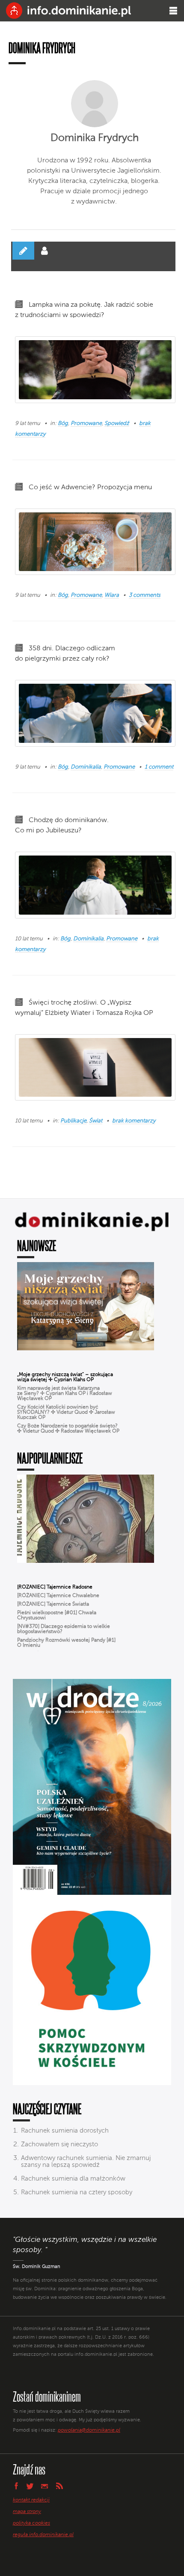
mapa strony (27, 2512)
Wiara (112, 595)
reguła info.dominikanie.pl (43, 2535)
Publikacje (73, 1121)
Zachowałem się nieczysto (59, 2144)
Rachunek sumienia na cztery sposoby (77, 2192)
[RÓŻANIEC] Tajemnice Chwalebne (58, 1596)
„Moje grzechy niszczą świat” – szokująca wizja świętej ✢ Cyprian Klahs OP (65, 1377)
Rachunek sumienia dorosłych (65, 2131)
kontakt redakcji (31, 2500)
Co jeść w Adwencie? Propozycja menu (90, 488)
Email (45, 2486)
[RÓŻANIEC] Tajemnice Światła (53, 1604)
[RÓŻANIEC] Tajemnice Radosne (55, 1587)
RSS (59, 2486)
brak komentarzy (134, 1121)
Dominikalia (86, 767)
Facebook (16, 2486)
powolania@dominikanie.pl (89, 2430)
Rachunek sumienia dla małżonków (73, 2179)
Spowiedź (117, 423)
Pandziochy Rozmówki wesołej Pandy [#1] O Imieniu (66, 1643)
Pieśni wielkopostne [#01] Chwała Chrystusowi (57, 1616)
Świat (96, 1121)
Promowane (86, 423)
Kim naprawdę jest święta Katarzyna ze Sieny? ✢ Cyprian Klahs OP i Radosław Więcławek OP (65, 1394)
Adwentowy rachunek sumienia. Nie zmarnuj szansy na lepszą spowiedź (86, 2162)
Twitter (30, 2486)
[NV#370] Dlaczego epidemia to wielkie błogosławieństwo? (64, 1629)
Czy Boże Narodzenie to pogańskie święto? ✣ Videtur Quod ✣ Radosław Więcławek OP (68, 1429)
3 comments (145, 595)
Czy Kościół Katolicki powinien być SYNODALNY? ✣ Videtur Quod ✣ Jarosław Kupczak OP (66, 1412)
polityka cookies (31, 2523)
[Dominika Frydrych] (95, 104)
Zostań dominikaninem (47, 2396)
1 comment (159, 767)
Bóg (63, 423)
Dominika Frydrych (95, 138)
